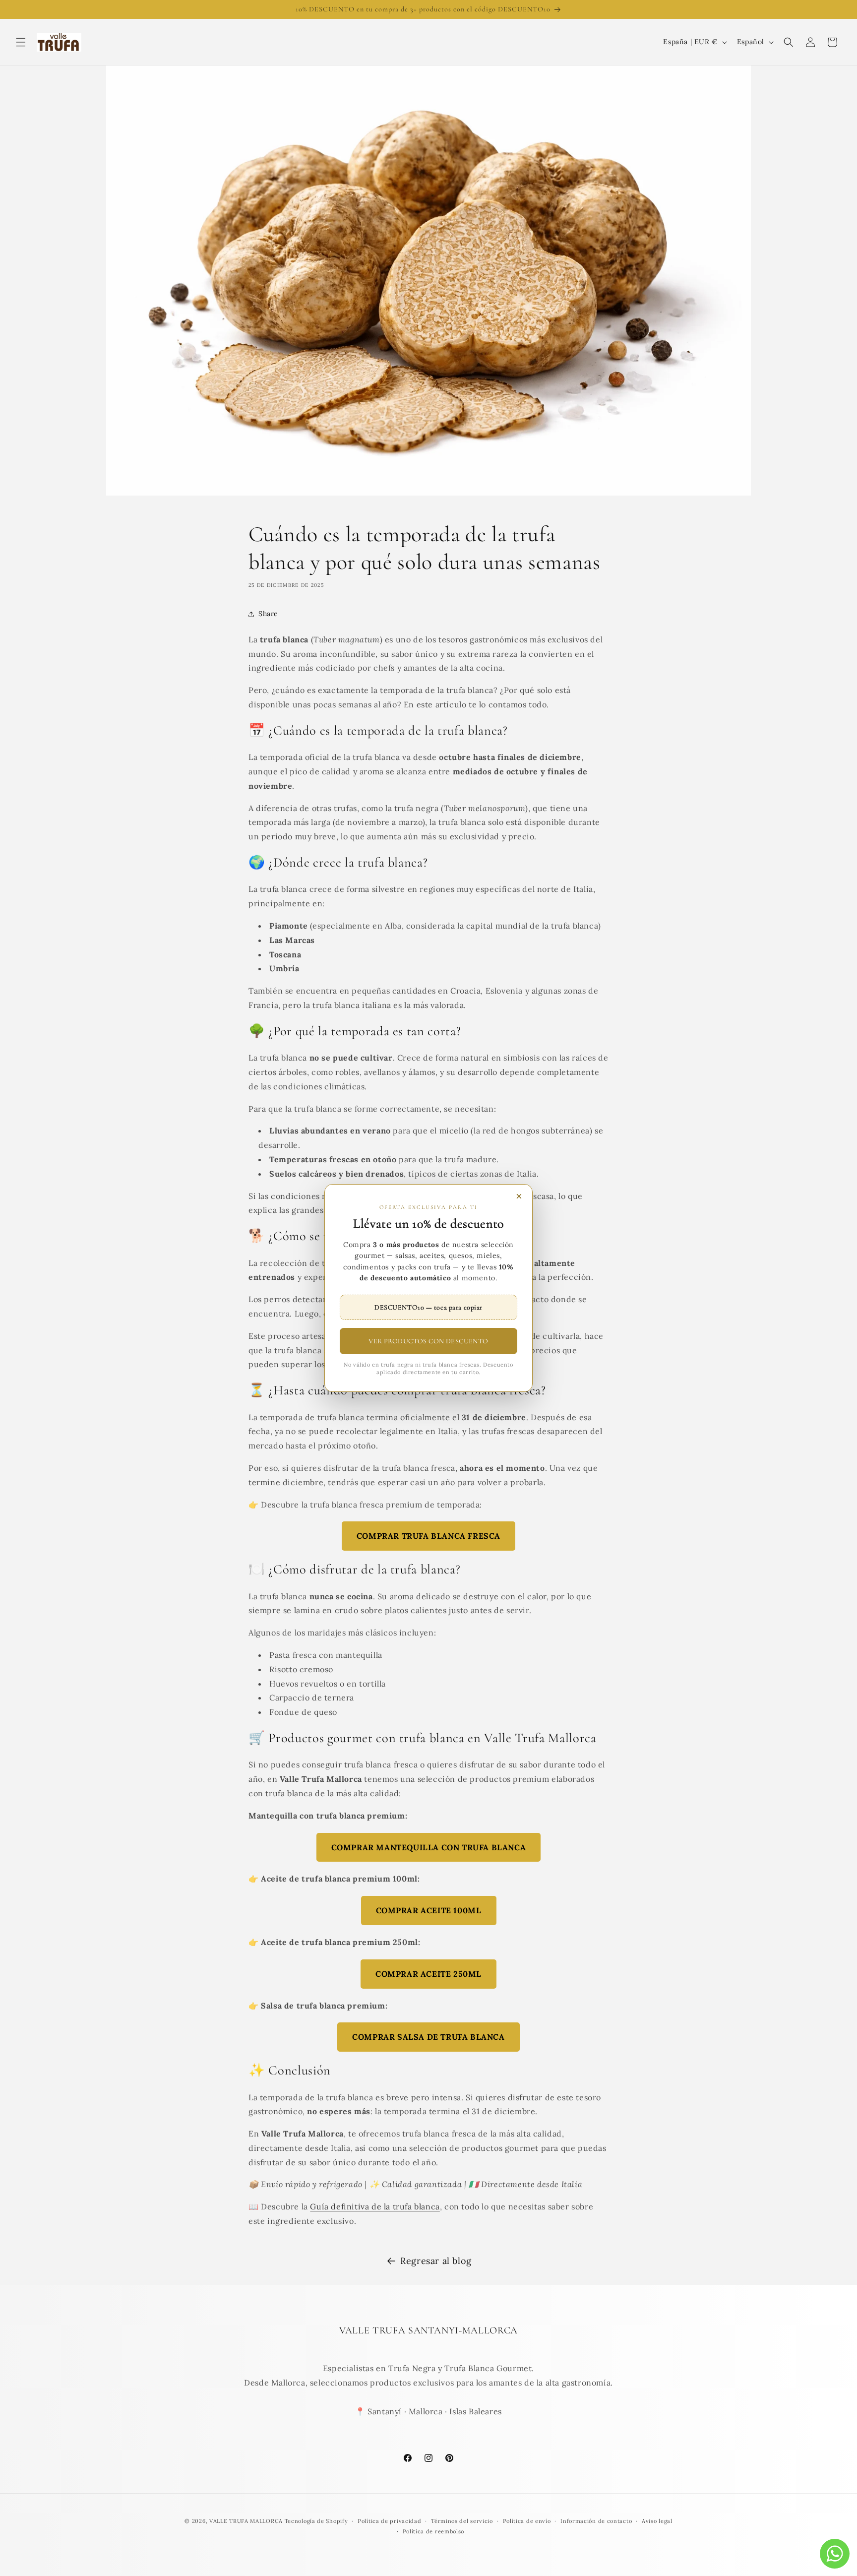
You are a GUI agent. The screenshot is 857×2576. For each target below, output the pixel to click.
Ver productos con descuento (428, 1341)
